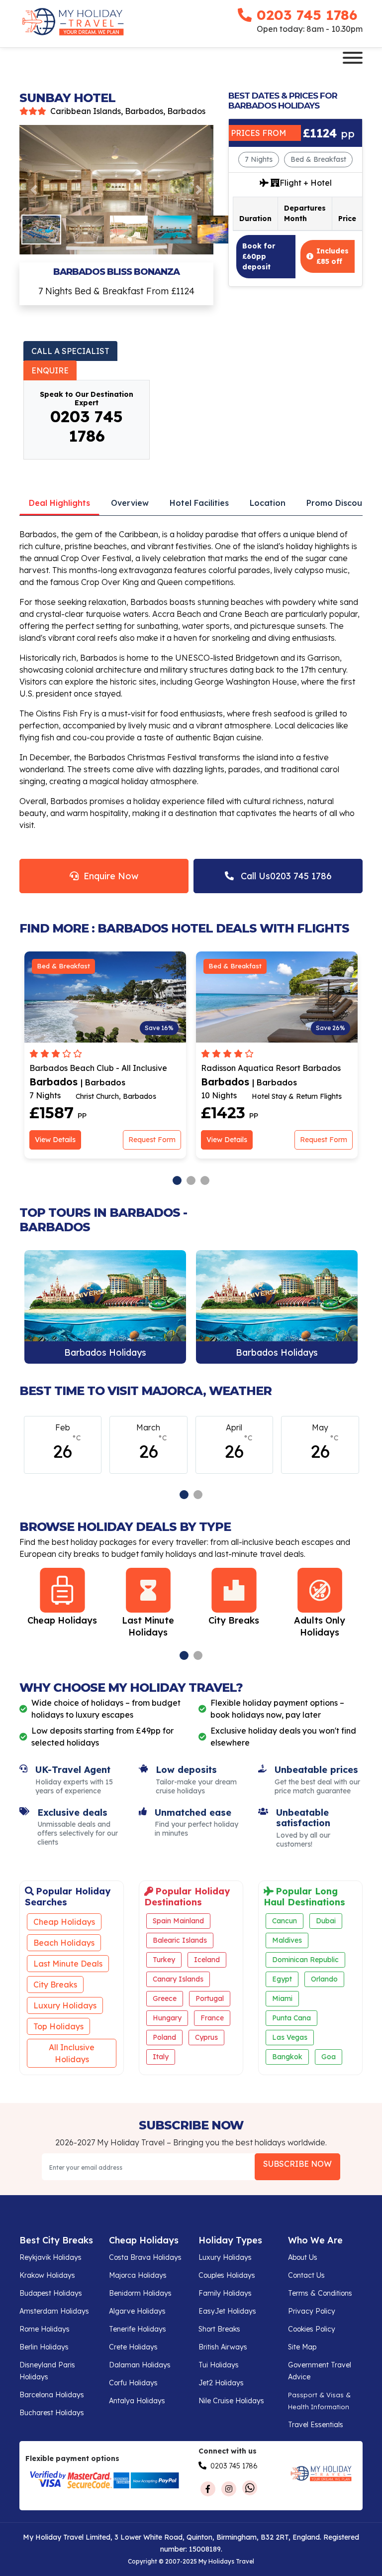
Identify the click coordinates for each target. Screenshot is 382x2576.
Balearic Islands (180, 1940)
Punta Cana (291, 2018)
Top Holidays (58, 2026)
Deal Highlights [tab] (59, 503)
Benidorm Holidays (140, 2293)
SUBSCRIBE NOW (297, 2164)
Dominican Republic (305, 1960)
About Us (303, 2257)
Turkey (164, 1960)
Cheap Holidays (64, 1922)
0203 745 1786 (307, 15)
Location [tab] (268, 503)
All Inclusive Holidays (72, 2053)
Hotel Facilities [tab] (199, 503)
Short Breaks (219, 2329)
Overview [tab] (130, 503)
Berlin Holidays (44, 2347)
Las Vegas (290, 2037)
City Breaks (55, 1985)
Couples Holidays (227, 2275)
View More (105, 1307)
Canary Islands (178, 1979)
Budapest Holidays (51, 2293)
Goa (329, 2057)
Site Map (302, 2347)
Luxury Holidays (65, 2005)
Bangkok (287, 2057)
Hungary (167, 2018)
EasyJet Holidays (227, 2311)
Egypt (282, 1979)
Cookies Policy (312, 2329)
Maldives (287, 1940)
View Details (55, 1140)
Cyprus (206, 2037)
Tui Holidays (219, 2365)
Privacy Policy (312, 2311)
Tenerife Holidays (138, 2329)
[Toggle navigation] (353, 59)
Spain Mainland (178, 1921)
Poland (164, 2037)
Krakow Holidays (47, 2275)
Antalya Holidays (137, 2401)
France (212, 2018)
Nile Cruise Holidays (231, 2401)
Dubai (326, 1921)
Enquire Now (108, 876)
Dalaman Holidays (140, 2365)
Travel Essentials (316, 2425)
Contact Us (306, 2275)
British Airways (223, 2347)
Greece (165, 1998)
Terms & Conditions (320, 2293)
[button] (34, 190)
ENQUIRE (50, 370)
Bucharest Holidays (52, 2413)
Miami (282, 1998)
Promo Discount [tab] (338, 503)
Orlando (324, 1979)
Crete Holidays (133, 2347)
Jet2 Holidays (221, 2383)
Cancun (285, 1921)
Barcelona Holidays (52, 2395)
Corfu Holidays (133, 2383)
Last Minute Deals (68, 1964)
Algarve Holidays (137, 2311)
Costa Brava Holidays (145, 2257)
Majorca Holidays (138, 2275)
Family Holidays (225, 2293)
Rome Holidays (45, 2329)
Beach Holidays (64, 1943)
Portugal (210, 1998)
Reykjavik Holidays (50, 2257)
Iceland (207, 1960)
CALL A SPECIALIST (70, 351)
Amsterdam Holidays (54, 2311)
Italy (161, 2057)
